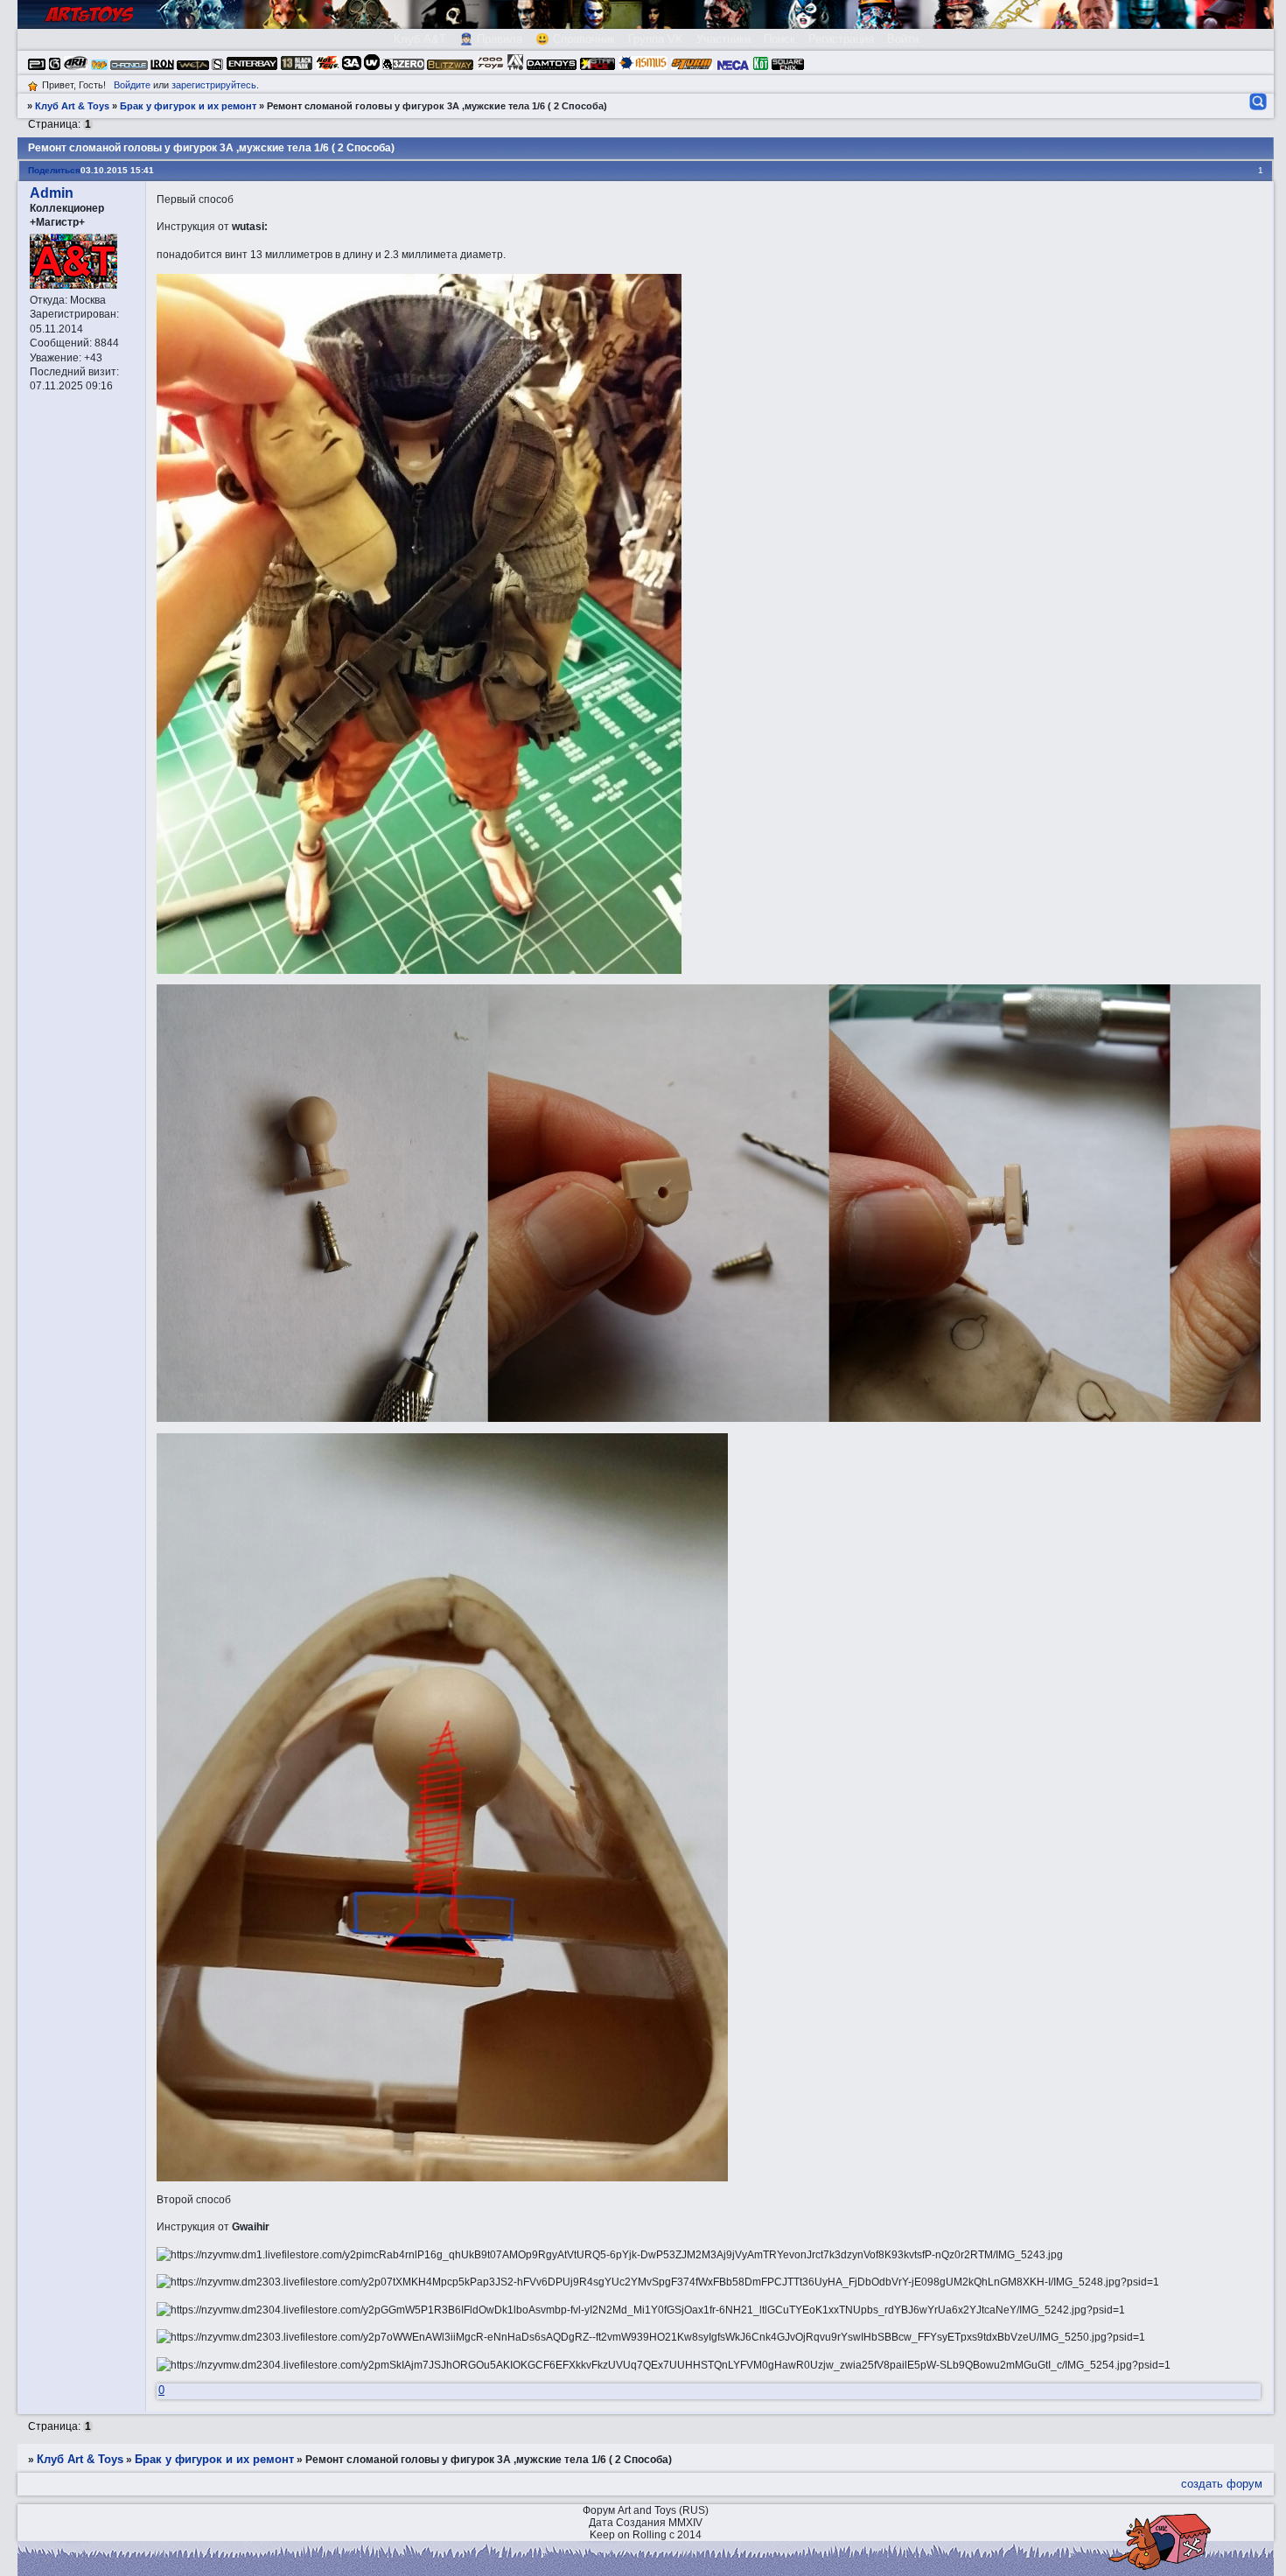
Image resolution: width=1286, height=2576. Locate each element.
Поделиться (54, 170)
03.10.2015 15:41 (117, 170)
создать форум (1222, 2484)
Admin (52, 193)
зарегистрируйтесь (214, 85)
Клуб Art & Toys (72, 106)
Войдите (132, 85)
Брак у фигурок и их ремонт (188, 106)
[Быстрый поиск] (1257, 101)
